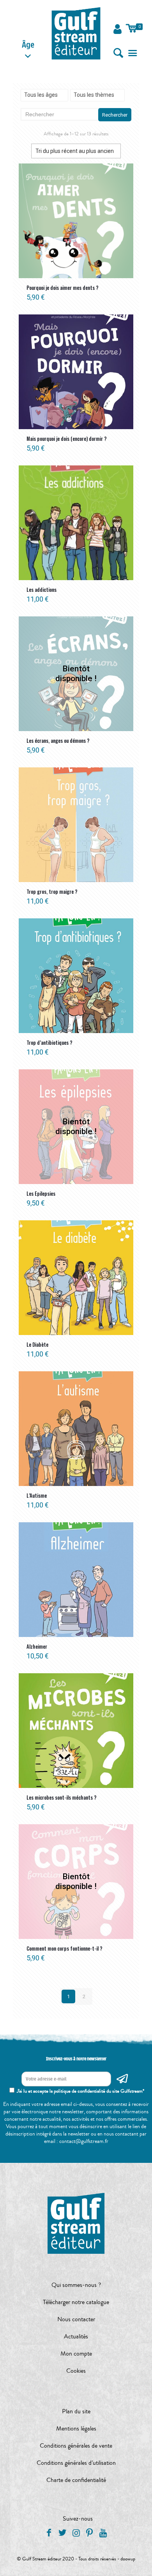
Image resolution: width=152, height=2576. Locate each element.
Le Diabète (37, 1344)
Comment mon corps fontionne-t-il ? (65, 1948)
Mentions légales (76, 2429)
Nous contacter (76, 2319)
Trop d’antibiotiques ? (49, 1042)
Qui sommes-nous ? (76, 2285)
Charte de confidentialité (76, 2480)
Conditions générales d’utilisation (76, 2463)
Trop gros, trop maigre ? (52, 891)
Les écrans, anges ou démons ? (58, 740)
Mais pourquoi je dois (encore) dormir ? (67, 439)
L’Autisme (37, 1495)
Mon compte (76, 2354)
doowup (128, 2559)
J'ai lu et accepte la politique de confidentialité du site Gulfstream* (80, 2091)
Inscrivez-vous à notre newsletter (76, 2059)
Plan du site (76, 2411)
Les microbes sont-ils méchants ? (62, 1797)
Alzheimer (37, 1646)
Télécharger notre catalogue (76, 2302)
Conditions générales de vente (76, 2446)
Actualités (76, 2336)
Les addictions (42, 589)
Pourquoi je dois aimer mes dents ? (63, 288)
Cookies (76, 2371)
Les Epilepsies (41, 1193)
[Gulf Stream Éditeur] (76, 33)
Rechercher (115, 115)
